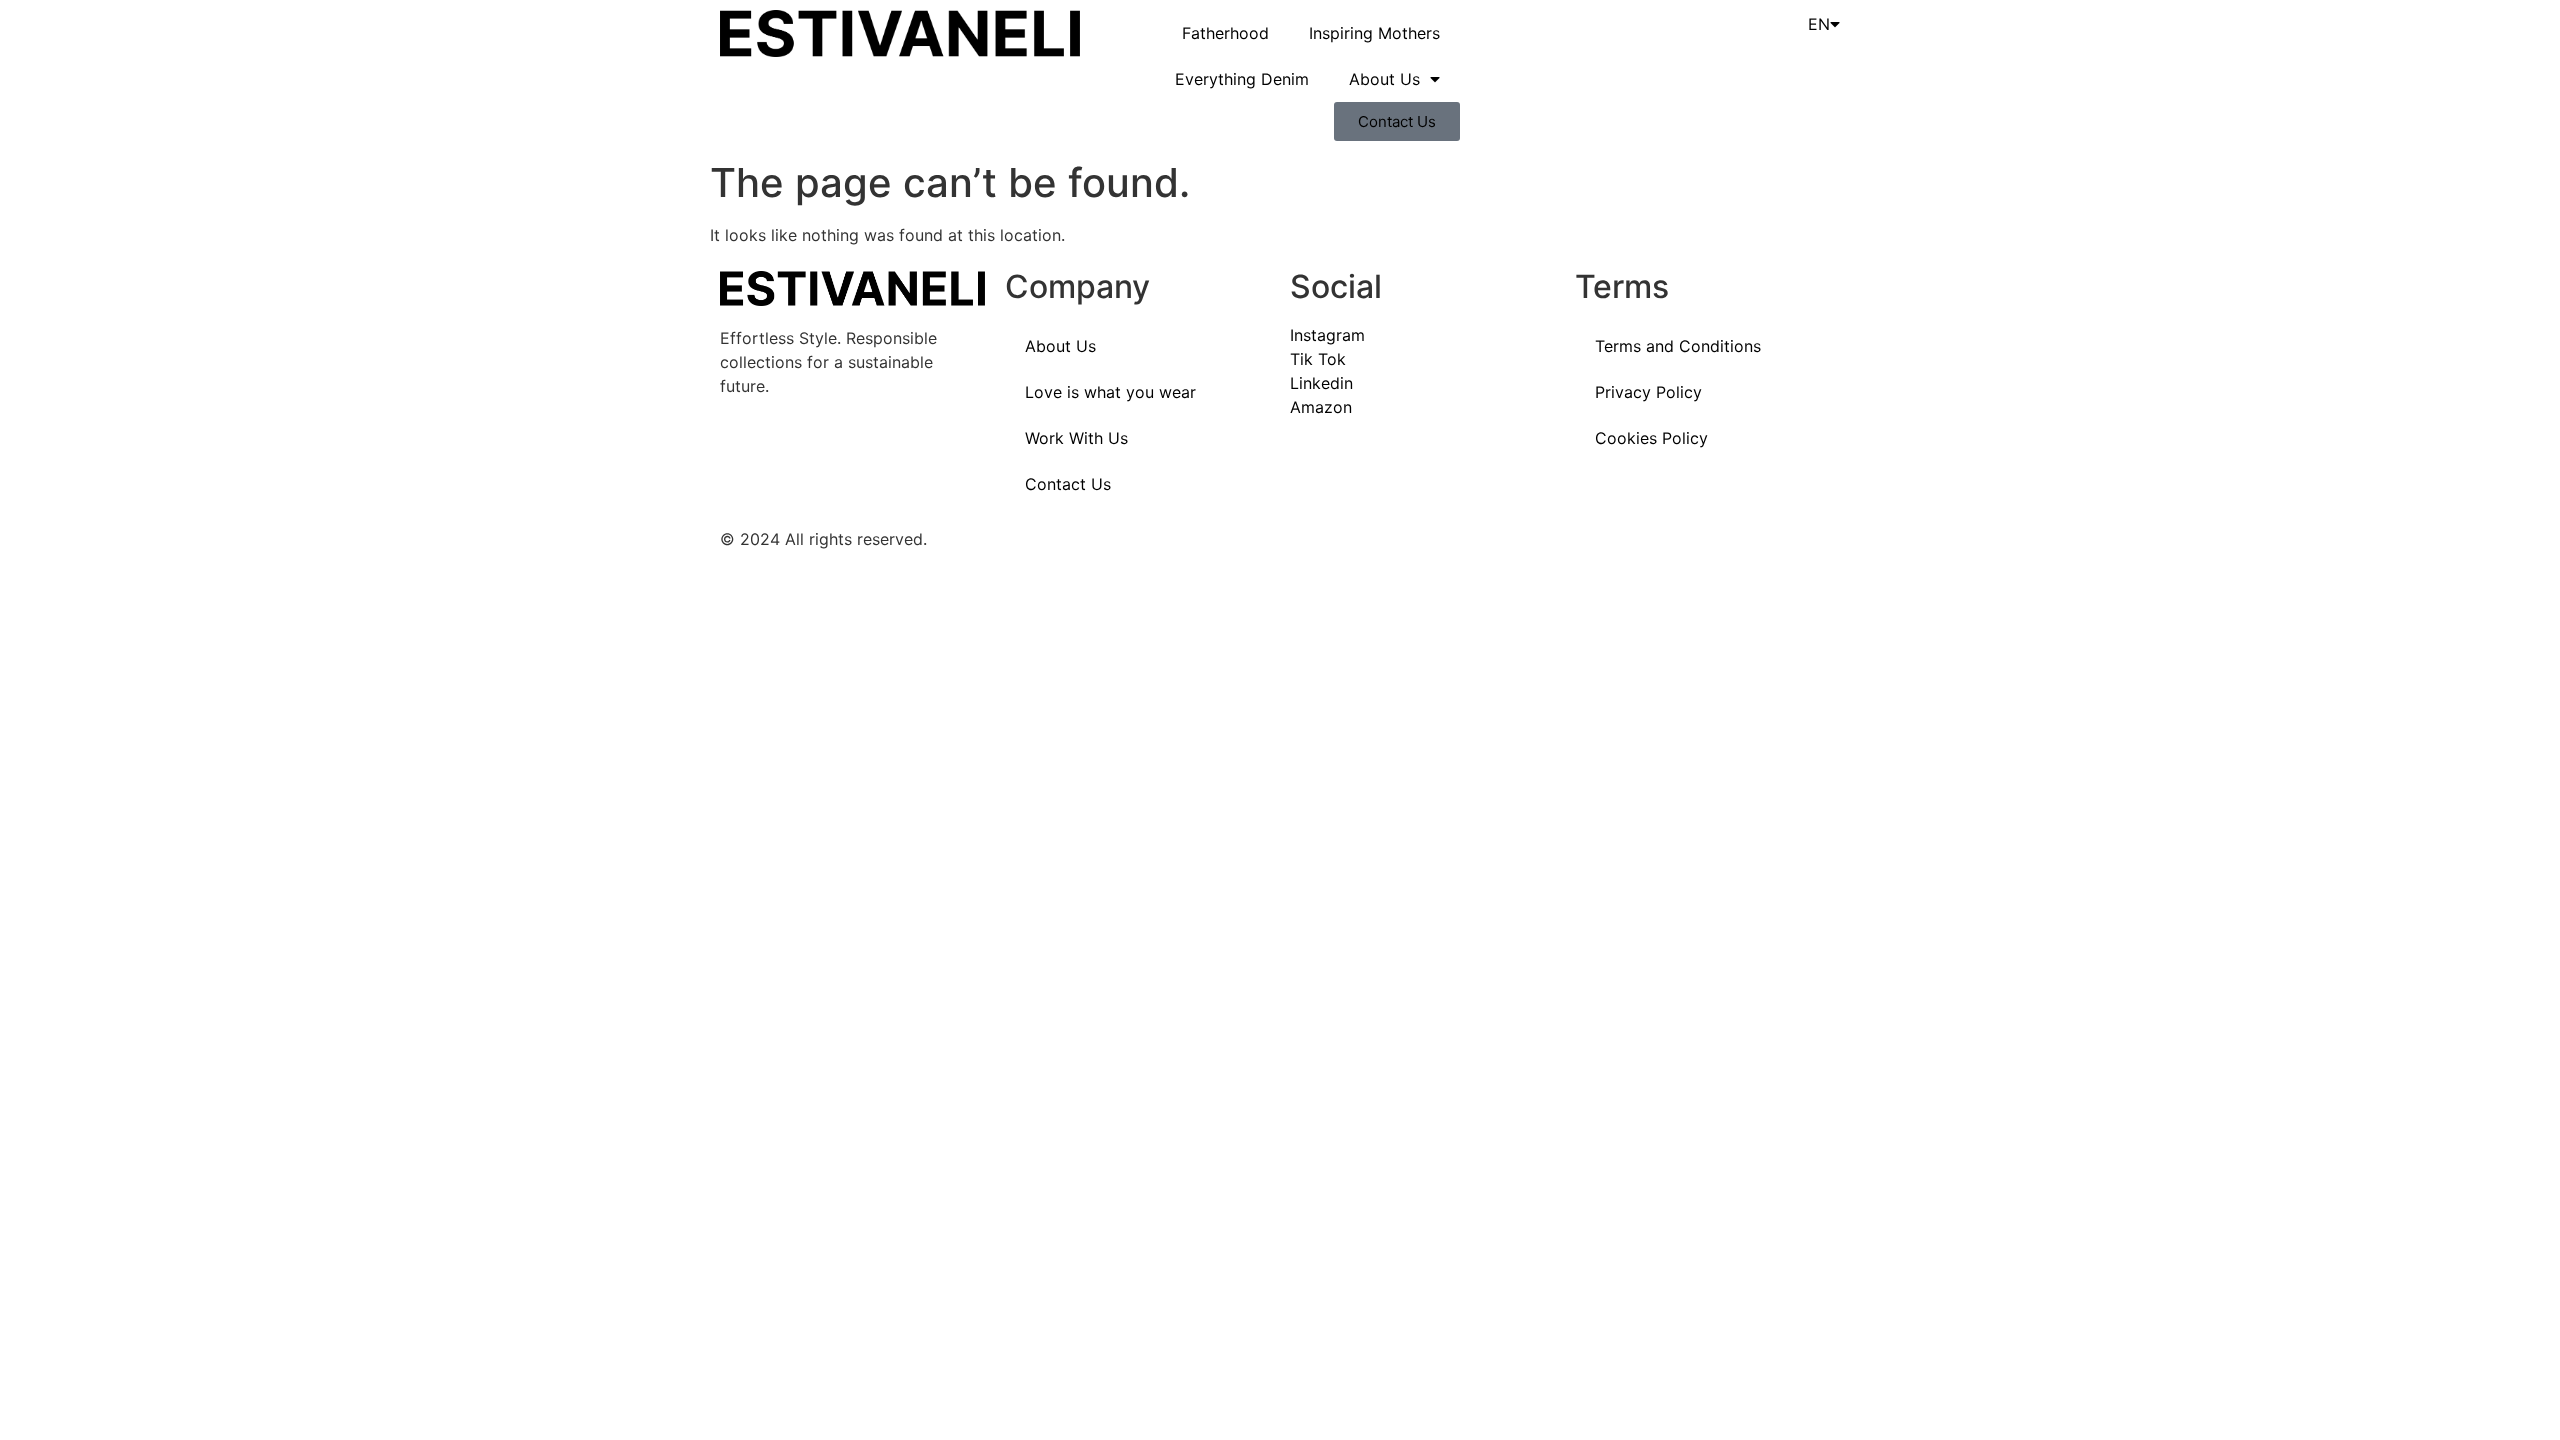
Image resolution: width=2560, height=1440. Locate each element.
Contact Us (1068, 484)
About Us (1384, 79)
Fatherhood (1225, 33)
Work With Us (1076, 438)
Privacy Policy (1648, 392)
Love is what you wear (1110, 392)
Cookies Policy (1651, 438)
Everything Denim (1242, 79)
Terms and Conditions (1678, 346)
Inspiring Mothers (1374, 33)
